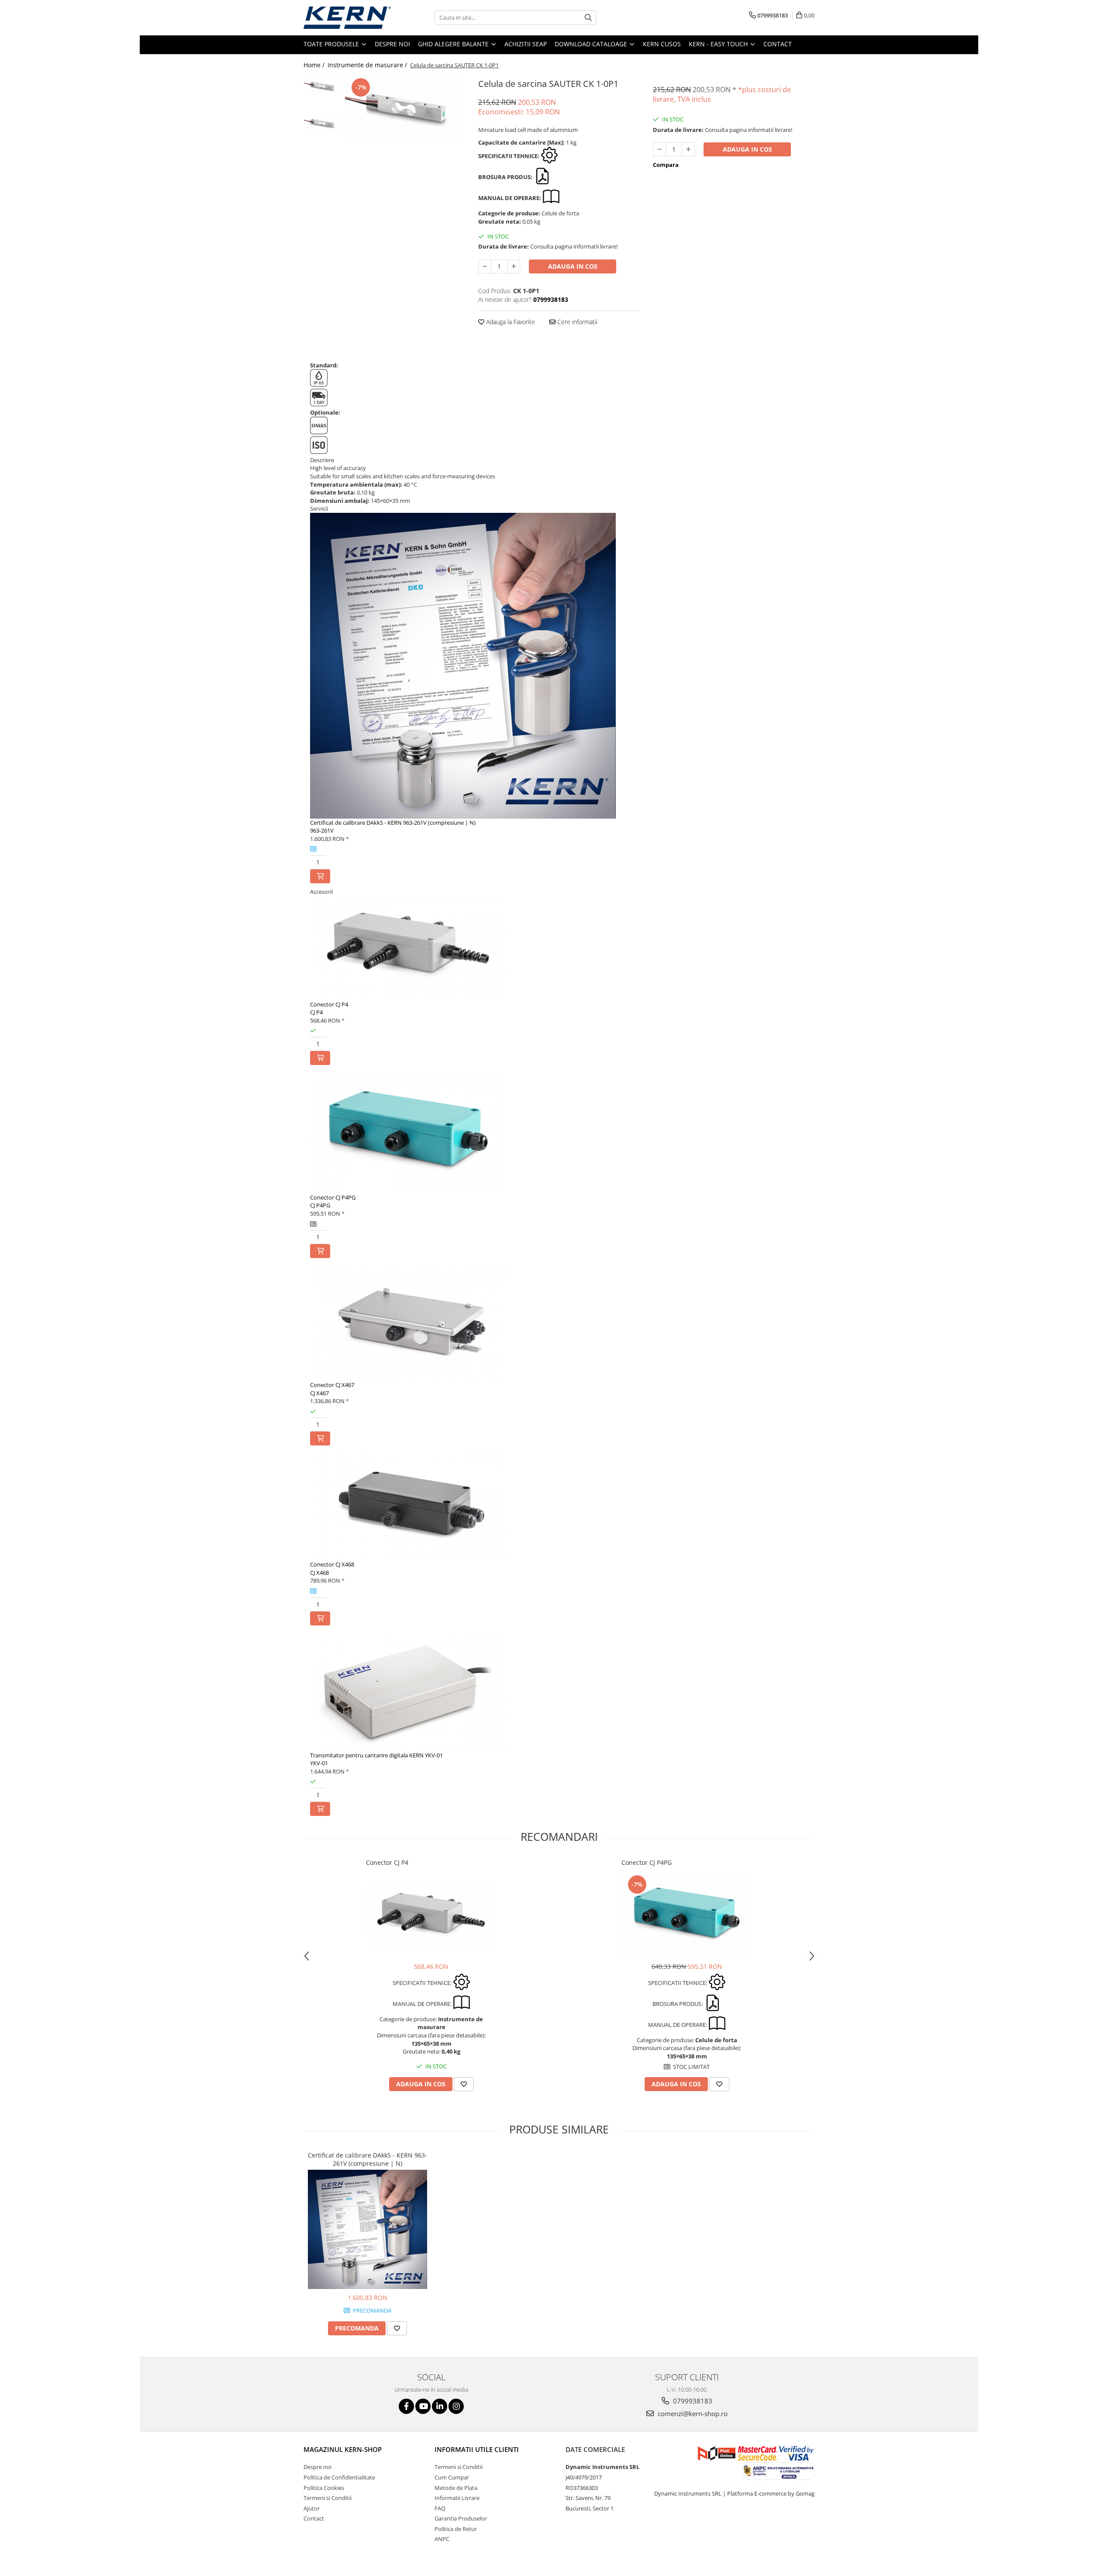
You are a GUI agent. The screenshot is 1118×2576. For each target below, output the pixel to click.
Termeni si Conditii (328, 2498)
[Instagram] (456, 2406)
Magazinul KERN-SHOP (343, 2449)
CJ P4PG (320, 1205)
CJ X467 (319, 1393)
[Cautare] (588, 18)
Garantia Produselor (461, 2518)
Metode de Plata (456, 2488)
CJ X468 (319, 1573)
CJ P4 (316, 1012)
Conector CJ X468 (332, 1564)
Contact (778, 44)
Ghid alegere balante (454, 44)
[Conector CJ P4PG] (687, 1914)
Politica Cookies (324, 2488)
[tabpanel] (405, 109)
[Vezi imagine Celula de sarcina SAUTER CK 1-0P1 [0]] (322, 86)
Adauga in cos (573, 266)
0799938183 (692, 2401)
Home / (315, 65)
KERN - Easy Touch (719, 44)
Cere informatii (576, 322)
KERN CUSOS (662, 44)
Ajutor (312, 2508)
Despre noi (392, 44)
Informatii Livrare (457, 2498)
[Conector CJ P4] (431, 1917)
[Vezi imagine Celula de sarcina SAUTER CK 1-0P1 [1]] (322, 124)
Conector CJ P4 (329, 1004)
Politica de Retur (456, 2529)
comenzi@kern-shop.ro (692, 2413)
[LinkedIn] (440, 2406)
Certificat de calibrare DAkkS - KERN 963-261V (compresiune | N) (393, 823)
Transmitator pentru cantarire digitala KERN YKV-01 (376, 1755)
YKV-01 (319, 1763)
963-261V (322, 830)
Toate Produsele (332, 44)
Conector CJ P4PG (333, 1197)
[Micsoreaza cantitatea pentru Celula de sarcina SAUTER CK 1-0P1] (485, 266)
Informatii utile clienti (477, 2449)
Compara (666, 165)
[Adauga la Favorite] (464, 2084)
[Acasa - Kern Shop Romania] (347, 18)
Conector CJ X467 (332, 1385)
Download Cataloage (592, 44)
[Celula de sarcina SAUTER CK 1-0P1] (405, 109)
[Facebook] (406, 2406)
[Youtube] (423, 2406)
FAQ (440, 2508)
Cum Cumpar (452, 2477)
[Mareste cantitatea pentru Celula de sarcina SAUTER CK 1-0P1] (514, 266)
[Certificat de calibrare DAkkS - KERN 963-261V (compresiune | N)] (367, 2229)
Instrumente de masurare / (368, 65)
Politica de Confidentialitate (339, 2477)
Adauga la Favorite (510, 322)
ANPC (442, 2539)
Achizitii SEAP (526, 44)
